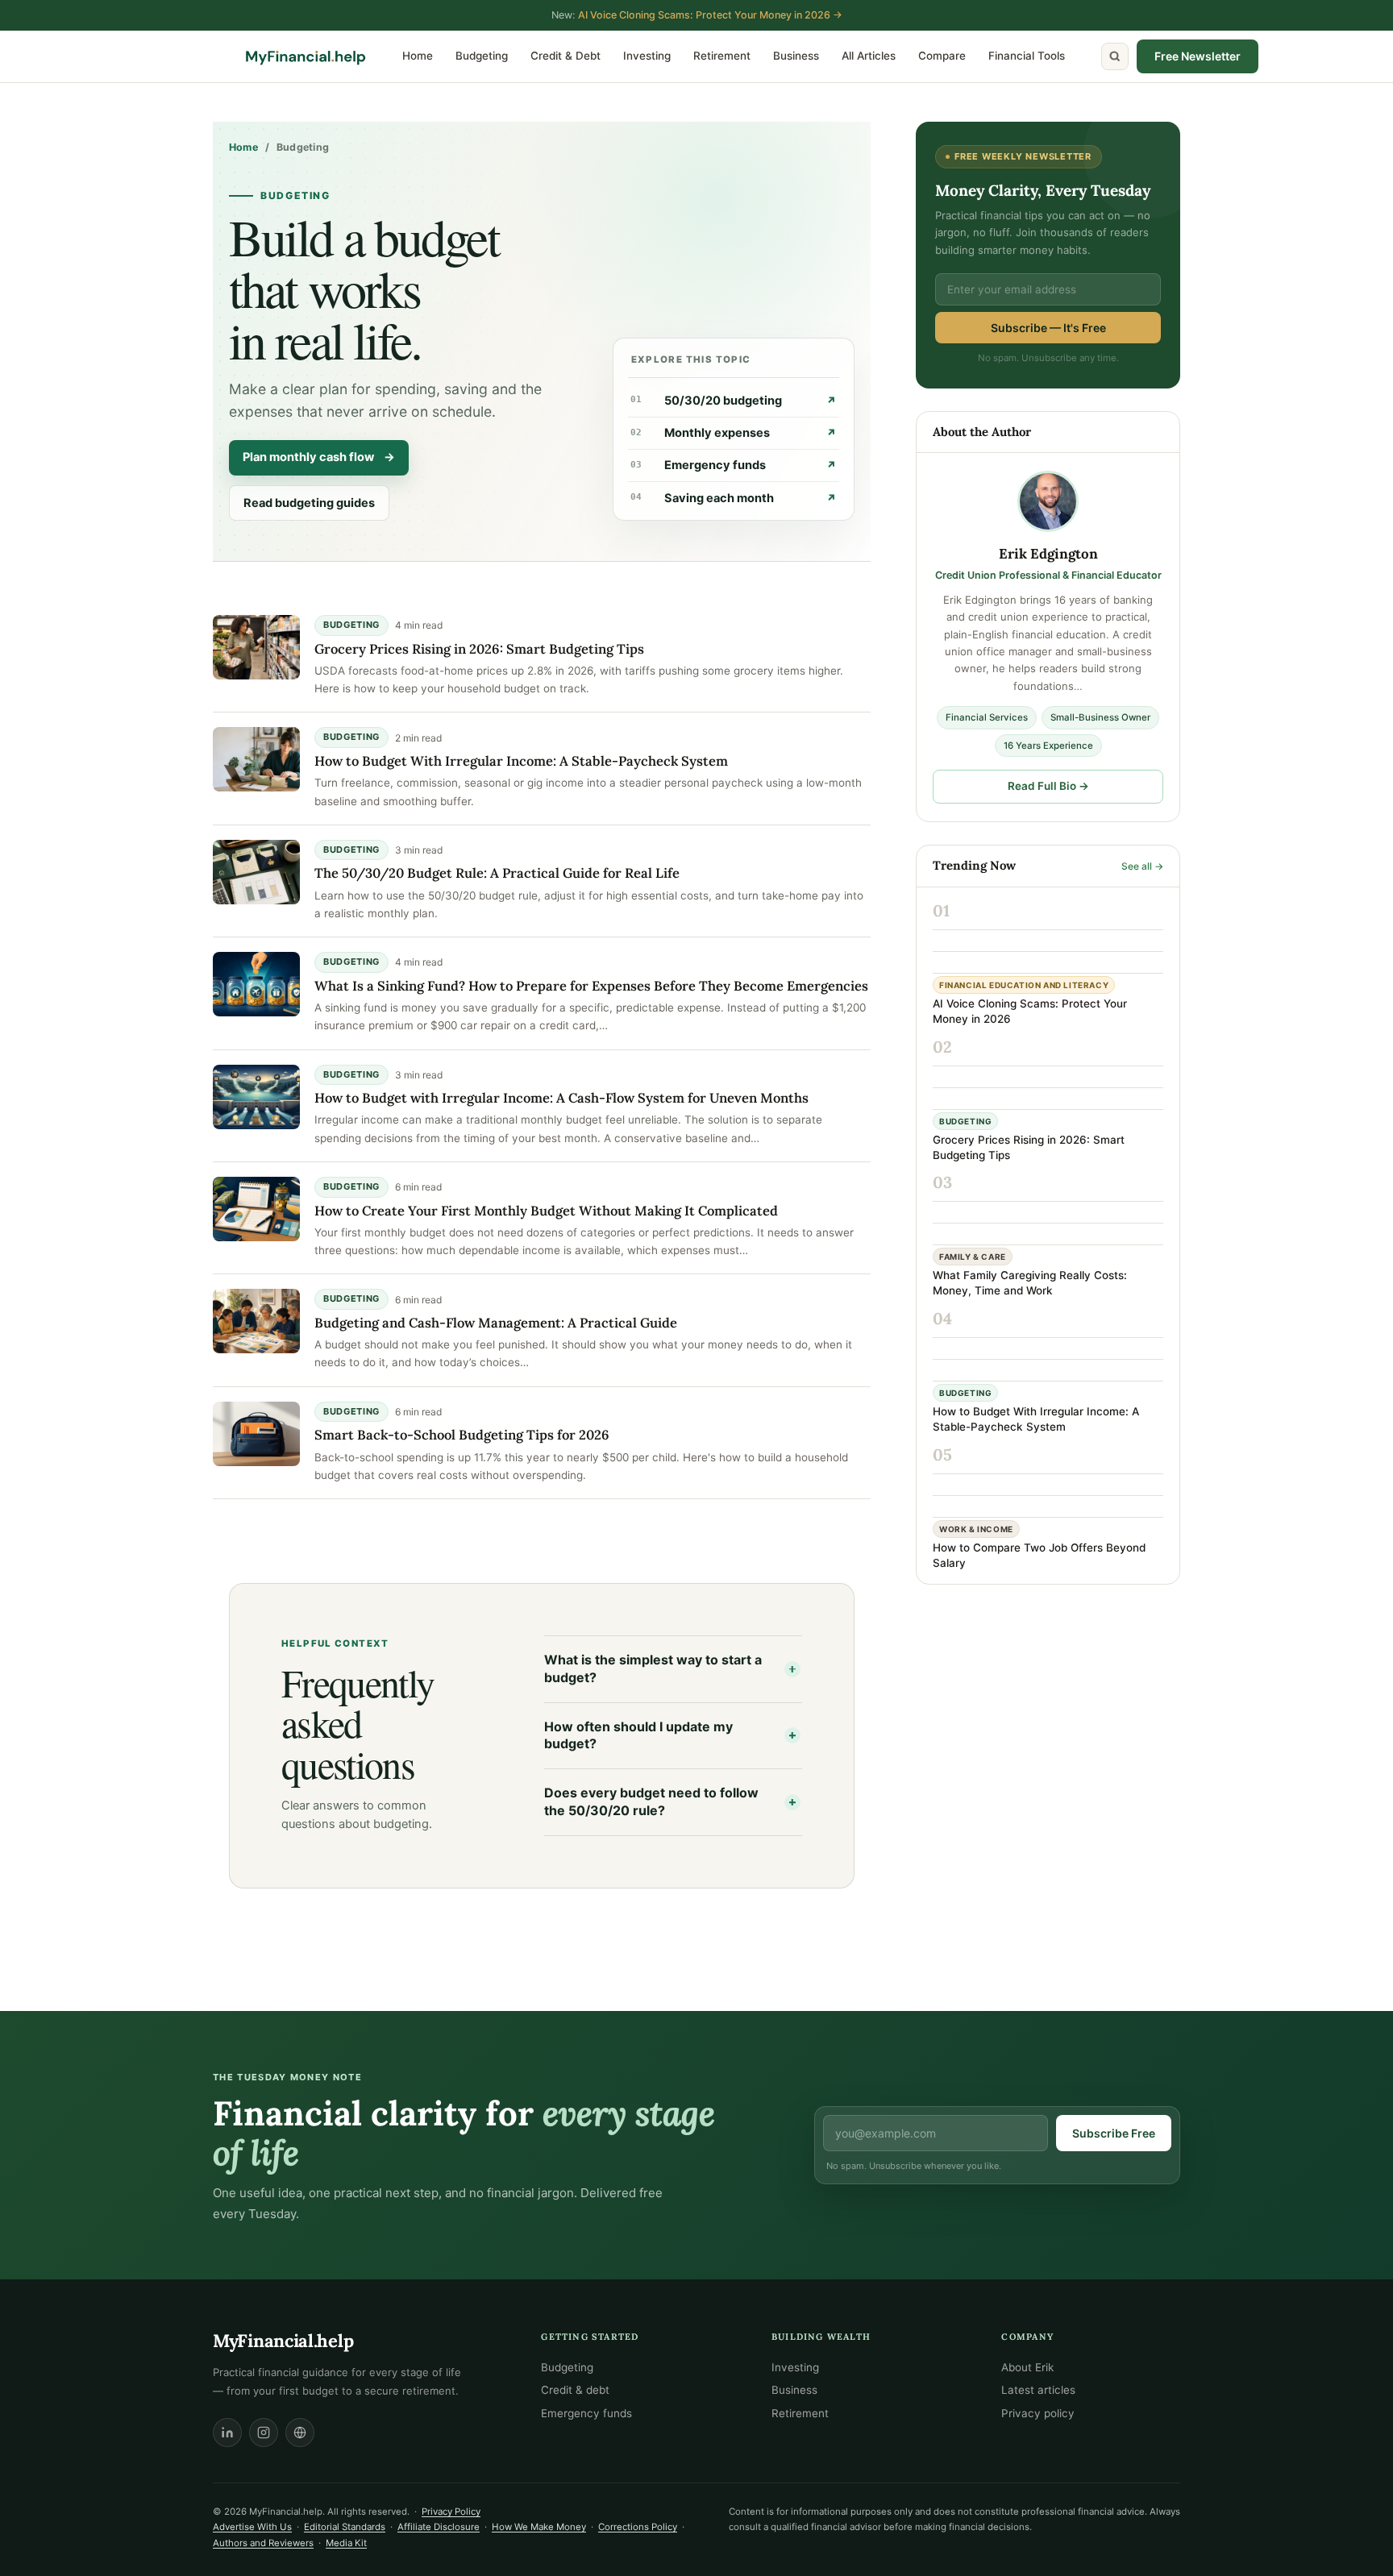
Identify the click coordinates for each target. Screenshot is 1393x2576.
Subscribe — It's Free (1048, 328)
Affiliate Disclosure (439, 2527)
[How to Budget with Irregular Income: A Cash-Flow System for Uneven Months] (256, 1097)
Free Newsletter (1198, 56)
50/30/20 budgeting (734, 401)
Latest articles (1038, 2390)
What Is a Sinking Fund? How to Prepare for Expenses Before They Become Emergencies (591, 986)
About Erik (1027, 2367)
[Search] (1115, 56)
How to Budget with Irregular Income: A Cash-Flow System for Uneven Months (561, 1098)
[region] (210, 2459)
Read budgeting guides (309, 503)
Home (418, 56)
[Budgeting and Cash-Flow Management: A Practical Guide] (256, 1321)
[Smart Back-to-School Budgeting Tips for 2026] (256, 1434)
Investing (647, 56)
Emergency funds (734, 465)
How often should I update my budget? (638, 1735)
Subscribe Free (1114, 2133)
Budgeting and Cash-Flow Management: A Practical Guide (496, 1323)
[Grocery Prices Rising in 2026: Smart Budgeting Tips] (256, 647)
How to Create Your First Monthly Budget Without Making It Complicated (546, 1211)
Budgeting (482, 56)
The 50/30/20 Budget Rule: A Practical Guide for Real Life (497, 873)
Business (796, 56)
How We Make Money (539, 2527)
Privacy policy (1038, 2413)
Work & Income (976, 1529)
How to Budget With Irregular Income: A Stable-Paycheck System (521, 761)
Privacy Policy (451, 2512)
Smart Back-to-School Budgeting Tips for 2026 (462, 1435)
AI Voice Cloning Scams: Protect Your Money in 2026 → (710, 15)
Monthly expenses (734, 433)
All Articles (869, 56)
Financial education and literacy (1024, 985)
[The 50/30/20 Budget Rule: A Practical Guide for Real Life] (256, 872)
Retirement (722, 56)
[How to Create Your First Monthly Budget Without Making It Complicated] (256, 1209)
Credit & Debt (566, 56)
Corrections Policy (638, 2527)
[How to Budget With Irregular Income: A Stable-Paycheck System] (256, 759)
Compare (942, 56)
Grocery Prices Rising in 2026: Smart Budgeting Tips (479, 649)
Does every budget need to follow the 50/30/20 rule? (651, 1801)
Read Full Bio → (1048, 786)
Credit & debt (575, 2390)
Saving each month (734, 498)
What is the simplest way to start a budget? (653, 1668)
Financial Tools (1027, 56)
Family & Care (973, 1257)
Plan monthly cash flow (319, 457)
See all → (1142, 866)
